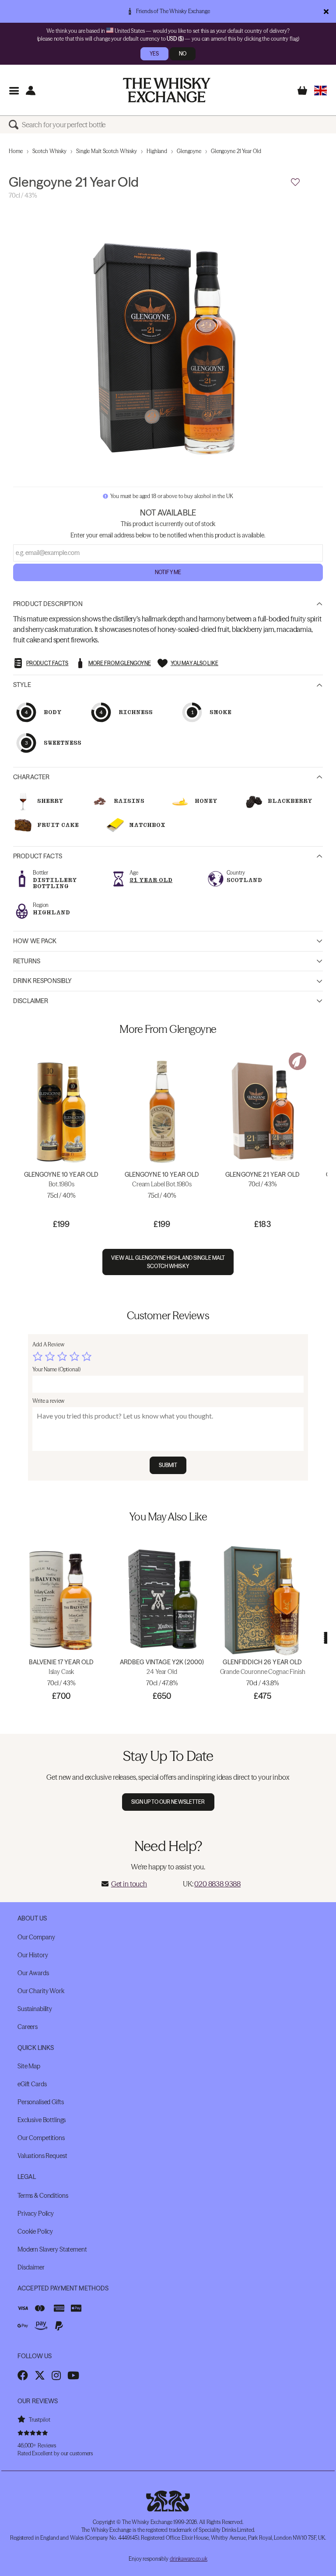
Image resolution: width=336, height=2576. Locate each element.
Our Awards (33, 1973)
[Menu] (14, 90)
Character (31, 777)
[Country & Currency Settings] (320, 90)
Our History (33, 1955)
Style (22, 685)
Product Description (48, 604)
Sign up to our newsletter (168, 1802)
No (183, 54)
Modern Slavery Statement (52, 2249)
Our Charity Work (41, 1991)
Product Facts (38, 856)
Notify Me (168, 572)
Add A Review (48, 1344)
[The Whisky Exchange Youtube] (73, 2375)
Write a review (48, 1401)
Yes (154, 54)
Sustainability (35, 2009)
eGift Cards (32, 2084)
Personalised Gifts (40, 2102)
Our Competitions (41, 2138)
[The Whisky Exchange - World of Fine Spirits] (167, 90)
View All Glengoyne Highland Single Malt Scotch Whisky (168, 1262)
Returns (27, 961)
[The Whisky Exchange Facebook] (23, 2375)
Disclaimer (31, 1001)
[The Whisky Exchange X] (40, 2375)
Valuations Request (42, 2156)
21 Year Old (151, 880)
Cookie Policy (35, 2231)
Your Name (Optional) (56, 1369)
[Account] (30, 90)
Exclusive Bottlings (42, 2120)
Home (16, 151)
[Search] (15, 125)
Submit (168, 1465)
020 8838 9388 (217, 1884)
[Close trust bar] (326, 11)
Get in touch (129, 1884)
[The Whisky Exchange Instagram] (56, 2375)
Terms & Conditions (43, 2196)
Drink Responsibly (42, 981)
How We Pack (35, 941)
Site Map (29, 2066)
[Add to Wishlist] (295, 182)
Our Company (36, 1937)
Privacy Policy (36, 2213)
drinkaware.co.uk (189, 2559)
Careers (28, 2027)
